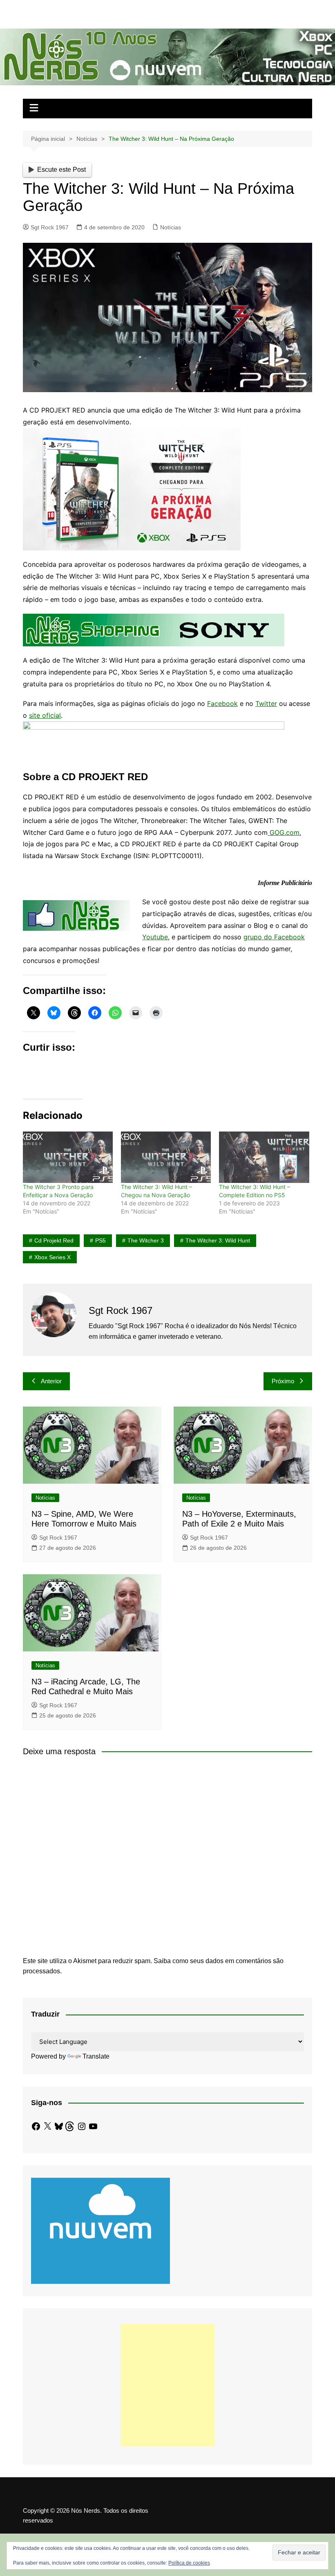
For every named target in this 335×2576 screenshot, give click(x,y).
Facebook (222, 703)
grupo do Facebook (274, 937)
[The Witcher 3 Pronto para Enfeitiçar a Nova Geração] (68, 1157)
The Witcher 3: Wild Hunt (218, 1240)
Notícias (171, 227)
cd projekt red (54, 1240)
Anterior (51, 1381)
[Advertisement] (167, 2385)
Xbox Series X (52, 1257)
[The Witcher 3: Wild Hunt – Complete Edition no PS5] (264, 1157)
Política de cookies (189, 2563)
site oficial (45, 715)
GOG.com (284, 832)
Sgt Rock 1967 (50, 227)
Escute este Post (61, 170)
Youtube (155, 937)
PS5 (100, 1240)
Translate (96, 2056)
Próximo (283, 1381)
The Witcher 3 (146, 1240)
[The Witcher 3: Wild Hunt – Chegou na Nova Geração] (166, 1157)
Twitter (266, 703)
